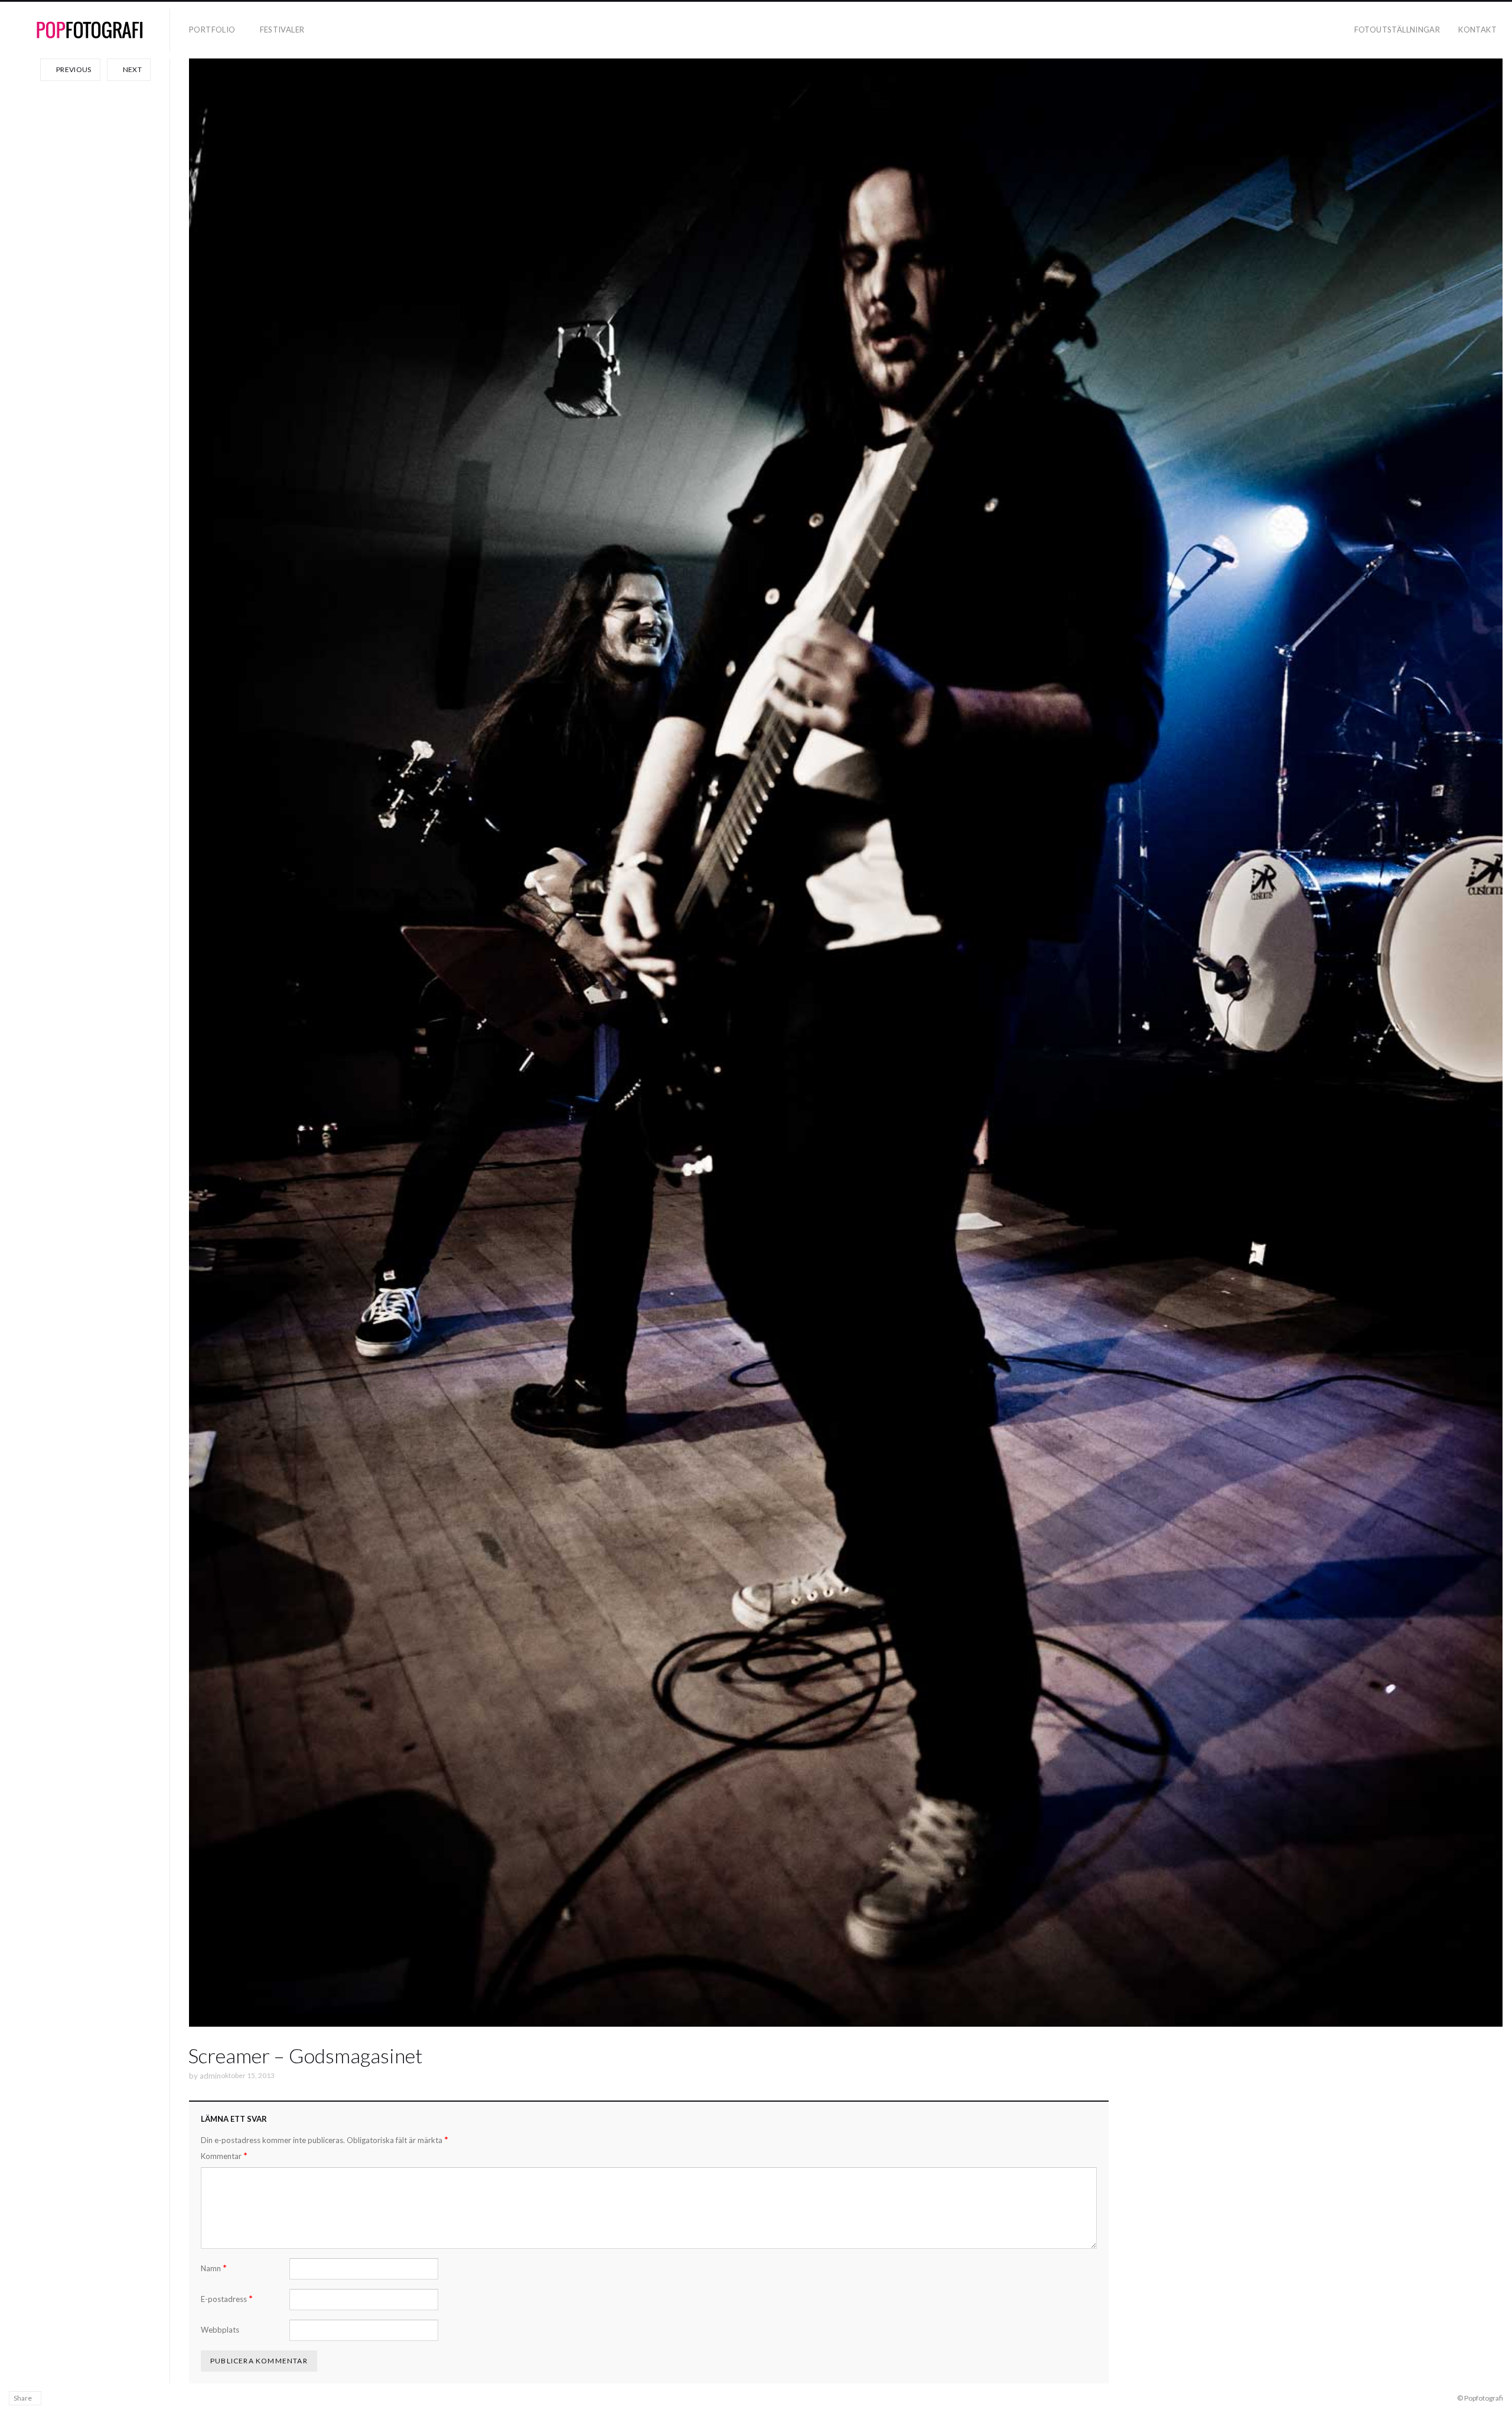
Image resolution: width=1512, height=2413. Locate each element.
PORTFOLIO (212, 30)
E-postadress (227, 2299)
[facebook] (56, 2398)
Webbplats (220, 2330)
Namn (214, 2268)
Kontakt (1477, 30)
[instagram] (73, 2398)
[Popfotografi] (90, 30)
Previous (73, 69)
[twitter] (90, 2398)
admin (210, 2076)
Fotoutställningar (1397, 30)
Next (131, 69)
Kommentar (224, 2156)
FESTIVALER (282, 30)
